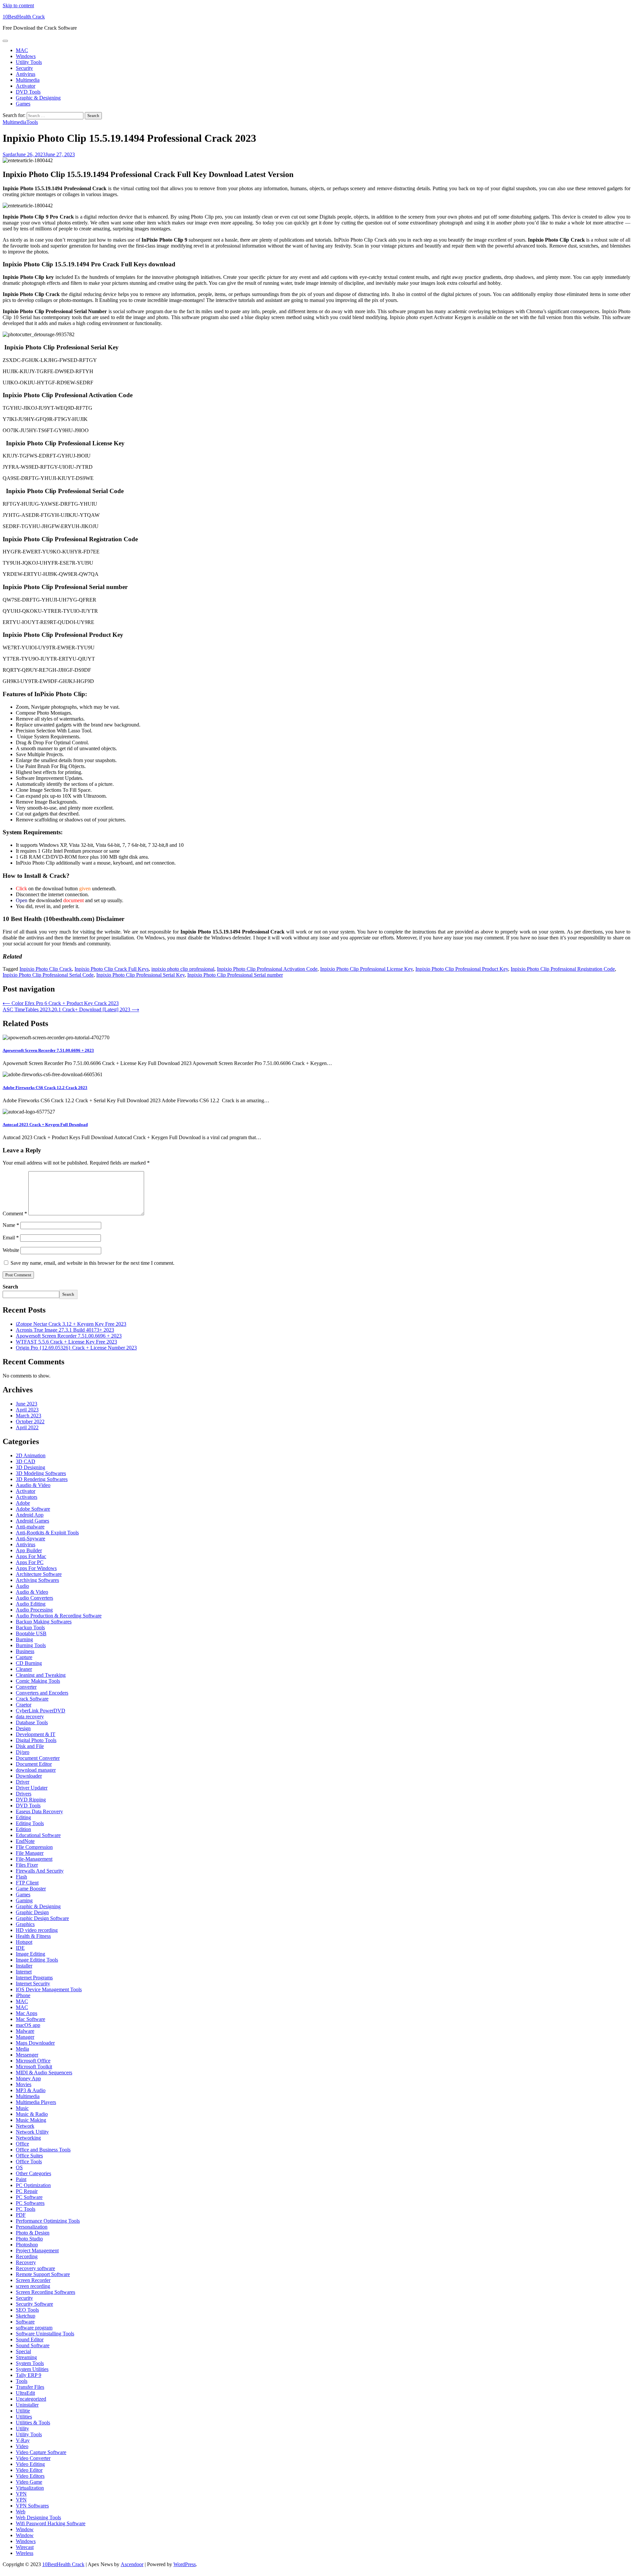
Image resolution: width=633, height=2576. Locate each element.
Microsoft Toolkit (34, 2067)
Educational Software (38, 1835)
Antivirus (26, 74)
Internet (24, 1972)
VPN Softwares (32, 2506)
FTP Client (27, 1883)
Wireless (25, 2553)
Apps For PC (30, 1562)
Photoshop (27, 2245)
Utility (22, 2428)
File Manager (30, 1853)
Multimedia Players (36, 2102)
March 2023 (29, 1416)
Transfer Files (30, 2387)
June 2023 (27, 1404)
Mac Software (30, 2019)
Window (25, 2529)
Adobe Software (33, 1509)
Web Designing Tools (38, 2517)
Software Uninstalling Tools (45, 2334)
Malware (25, 2031)
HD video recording (37, 1930)
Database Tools (32, 1722)
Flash (21, 1877)
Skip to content (18, 5)
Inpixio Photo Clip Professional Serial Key (140, 975)
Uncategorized (31, 2399)
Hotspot (24, 1942)
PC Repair (27, 2191)
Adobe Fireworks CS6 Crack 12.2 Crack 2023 (45, 1088)
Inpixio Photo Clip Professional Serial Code (48, 975)
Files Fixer (27, 1865)
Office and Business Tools (43, 2150)
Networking (28, 2138)
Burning (24, 1639)
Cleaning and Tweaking (41, 1675)
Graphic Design (32, 1912)
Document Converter (38, 1758)
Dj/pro (23, 1752)
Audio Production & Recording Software (59, 1616)
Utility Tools (29, 62)
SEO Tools (27, 2310)
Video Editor (29, 2470)
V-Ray (23, 2440)
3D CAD (26, 1461)
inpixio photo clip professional (183, 969)
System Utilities (32, 2369)
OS (19, 2167)
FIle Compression (34, 1847)
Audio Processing (34, 1610)
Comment (15, 1214)
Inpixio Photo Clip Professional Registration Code (563, 969)
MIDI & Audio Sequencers (44, 2073)
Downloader (29, 1776)
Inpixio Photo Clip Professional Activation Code (267, 969)
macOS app (28, 2025)
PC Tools (26, 2209)
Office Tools (29, 2161)
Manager (25, 2037)
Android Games (32, 1521)
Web (21, 2512)
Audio (22, 1586)
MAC (22, 50)
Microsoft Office (33, 2061)
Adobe (23, 1503)
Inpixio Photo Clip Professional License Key (366, 969)
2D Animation (31, 1455)
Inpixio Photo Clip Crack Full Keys (112, 969)
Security (24, 68)
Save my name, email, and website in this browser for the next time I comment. (92, 1263)
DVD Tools (28, 92)
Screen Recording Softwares (45, 2292)
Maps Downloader (35, 2043)
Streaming (26, 2357)
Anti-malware (30, 1527)
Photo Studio (29, 2239)
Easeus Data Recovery (39, 1811)
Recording (27, 2256)
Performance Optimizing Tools (48, 2221)
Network (25, 2126)
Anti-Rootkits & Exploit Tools (47, 1533)
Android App (30, 1515)
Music (22, 2108)
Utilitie (23, 2411)
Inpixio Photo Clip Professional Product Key (462, 969)
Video (22, 2446)
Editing (23, 1817)
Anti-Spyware (30, 1539)
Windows (26, 56)
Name (11, 1225)
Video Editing (30, 2464)
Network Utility (32, 2132)
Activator (26, 86)
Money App (28, 2078)
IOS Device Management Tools (49, 1989)
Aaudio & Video (33, 1485)
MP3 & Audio (31, 2090)
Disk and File (30, 1746)
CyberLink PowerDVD (41, 1711)
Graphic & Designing (38, 98)
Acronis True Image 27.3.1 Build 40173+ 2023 (65, 1330)
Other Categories (33, 2173)
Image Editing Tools (37, 1960)
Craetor (24, 1705)
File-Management (34, 1859)
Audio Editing (31, 1604)
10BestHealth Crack (24, 17)
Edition (23, 1829)
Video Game (29, 2482)
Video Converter (33, 2458)
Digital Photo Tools (36, 1740)
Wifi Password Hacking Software (51, 2523)
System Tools (30, 2363)
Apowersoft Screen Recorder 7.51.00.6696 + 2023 (48, 1050)
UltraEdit (25, 2393)
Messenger (27, 2055)
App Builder (29, 1550)
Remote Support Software (43, 2274)
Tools (32, 122)
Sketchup (26, 2316)
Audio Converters (34, 1598)
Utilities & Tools (33, 2423)
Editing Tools (30, 1823)
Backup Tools (30, 1628)
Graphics (25, 1924)
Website (11, 1250)
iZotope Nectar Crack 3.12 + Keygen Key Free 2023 (71, 1324)
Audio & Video (32, 1592)
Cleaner (24, 1669)
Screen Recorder (33, 2280)
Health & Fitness (33, 1936)
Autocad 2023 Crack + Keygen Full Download (45, 1125)
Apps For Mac (31, 1556)
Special (23, 2351)
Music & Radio (32, 2114)
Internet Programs (34, 1978)
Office (22, 2144)
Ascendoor (132, 2564)
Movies (24, 2084)
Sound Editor (30, 2339)
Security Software (34, 2304)
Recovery (26, 2262)
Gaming (24, 1900)
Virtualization (30, 2488)
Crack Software (32, 1699)
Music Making (31, 2120)
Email (11, 1238)
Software (25, 2322)
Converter (26, 1687)
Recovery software (35, 2268)
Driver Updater (32, 1788)
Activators (27, 1497)
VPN (21, 2494)
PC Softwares (30, 2203)
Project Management (37, 2250)
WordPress (185, 2564)
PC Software (29, 2197)
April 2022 (27, 1427)
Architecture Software (39, 1574)
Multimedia (28, 80)
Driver (23, 1782)
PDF (21, 2215)
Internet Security (33, 1984)
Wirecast (25, 2547)
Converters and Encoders (42, 1693)
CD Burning (29, 1663)
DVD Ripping (31, 1800)
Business (25, 1651)
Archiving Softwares (37, 1580)
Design (23, 1728)
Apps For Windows (36, 1568)
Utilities (24, 2417)
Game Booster (31, 1889)
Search (10, 1287)
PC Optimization (33, 2185)
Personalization (32, 2227)
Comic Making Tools (38, 1681)
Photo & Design (33, 2233)
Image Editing (30, 1954)
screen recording (33, 2286)
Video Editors (30, 2476)
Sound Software (33, 2345)
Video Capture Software (41, 2452)
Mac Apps (27, 2013)
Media (22, 2049)
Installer (24, 1966)
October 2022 (30, 1421)
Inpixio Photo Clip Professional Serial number (235, 975)
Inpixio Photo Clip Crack (46, 969)
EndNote (25, 1841)
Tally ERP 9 (29, 2375)
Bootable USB (31, 1633)
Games (23, 104)
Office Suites (29, 2156)
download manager (36, 1770)
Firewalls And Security (40, 1871)
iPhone (23, 1995)
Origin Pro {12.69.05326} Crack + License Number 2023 (76, 1348)
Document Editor (34, 1764)
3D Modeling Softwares (41, 1473)
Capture (24, 1657)
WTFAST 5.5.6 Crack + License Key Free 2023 (66, 1342)
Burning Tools (31, 1645)
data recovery (30, 1717)
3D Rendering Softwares (42, 1479)
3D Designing (30, 1467)
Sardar (9, 154)
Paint (21, 2179)
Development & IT (36, 1734)
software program (34, 2328)
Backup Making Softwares (44, 1622)
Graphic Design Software (42, 1918)
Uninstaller (27, 2405)
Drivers (24, 1794)
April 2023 (27, 1410)
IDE (20, 1948)
